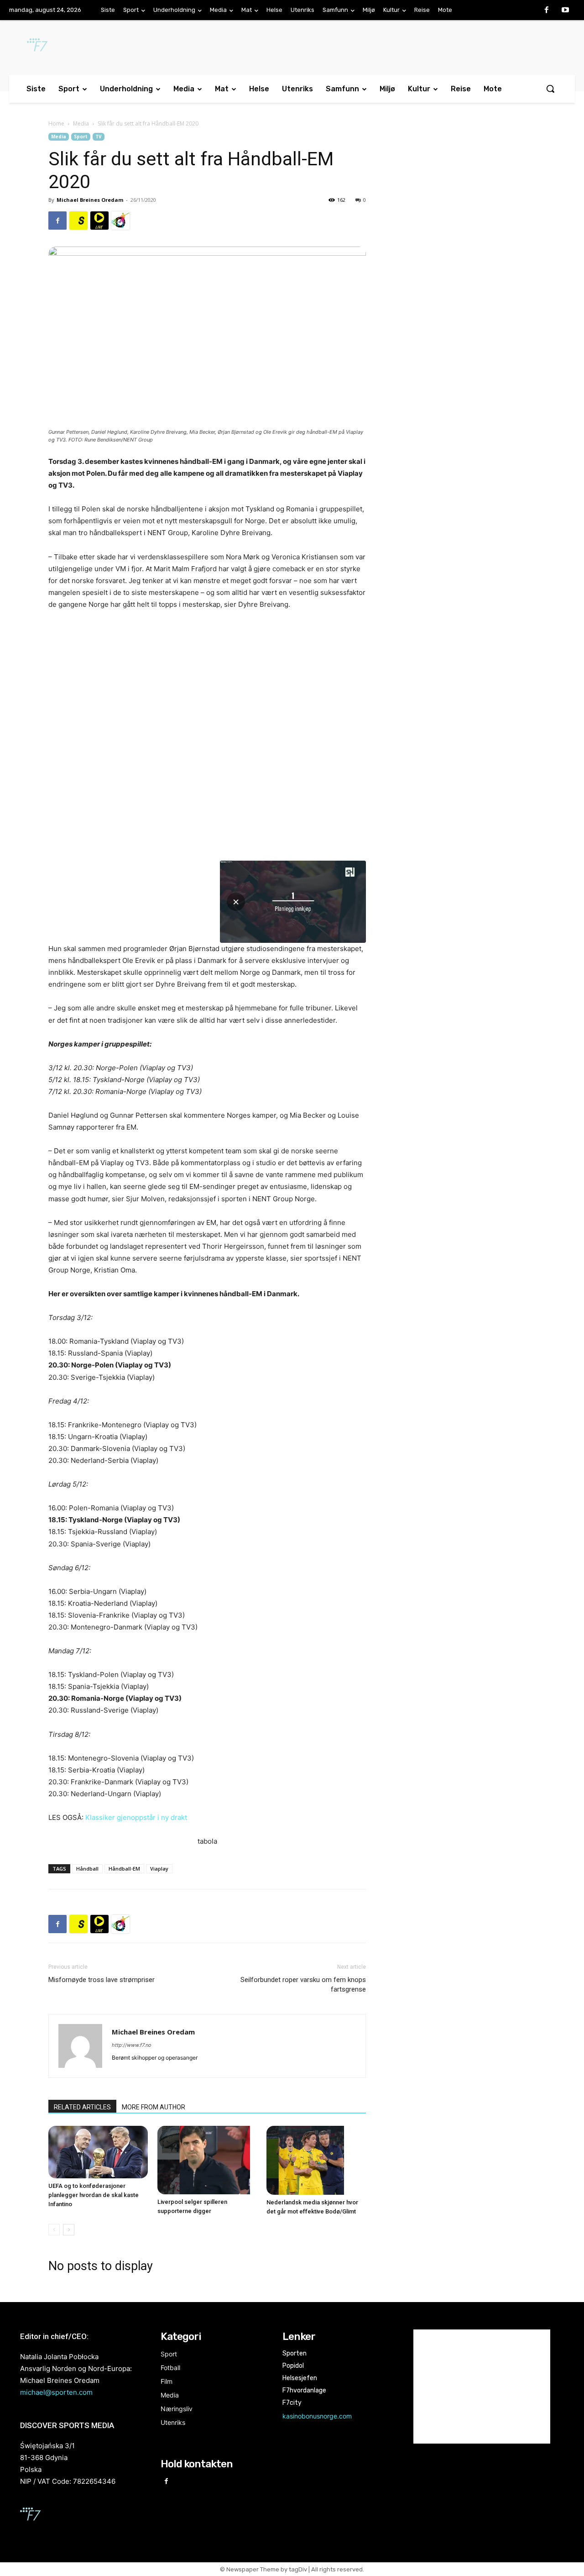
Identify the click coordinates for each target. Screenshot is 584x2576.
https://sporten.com (78, 221)
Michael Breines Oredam (90, 200)
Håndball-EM (124, 1869)
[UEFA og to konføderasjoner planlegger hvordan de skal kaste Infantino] (98, 2152)
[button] (550, 89)
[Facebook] (547, 11)
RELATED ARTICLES (82, 2107)
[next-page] (69, 2230)
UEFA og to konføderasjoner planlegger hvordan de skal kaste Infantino (94, 2195)
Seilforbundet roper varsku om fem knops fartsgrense (303, 1985)
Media (81, 124)
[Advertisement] (462, 207)
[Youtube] (565, 11)
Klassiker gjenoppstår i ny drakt (136, 1817)
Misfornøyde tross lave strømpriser (102, 1980)
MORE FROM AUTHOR (154, 2107)
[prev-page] (54, 2230)
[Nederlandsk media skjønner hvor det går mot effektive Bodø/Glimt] (316, 2160)
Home (56, 124)
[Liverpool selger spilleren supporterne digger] (207, 2160)
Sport (81, 137)
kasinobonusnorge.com (317, 2416)
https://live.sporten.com (99, 221)
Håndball (87, 1869)
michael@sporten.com (56, 2392)
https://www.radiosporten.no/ (120, 221)
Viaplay (159, 1869)
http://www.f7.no (132, 2045)
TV (99, 137)
